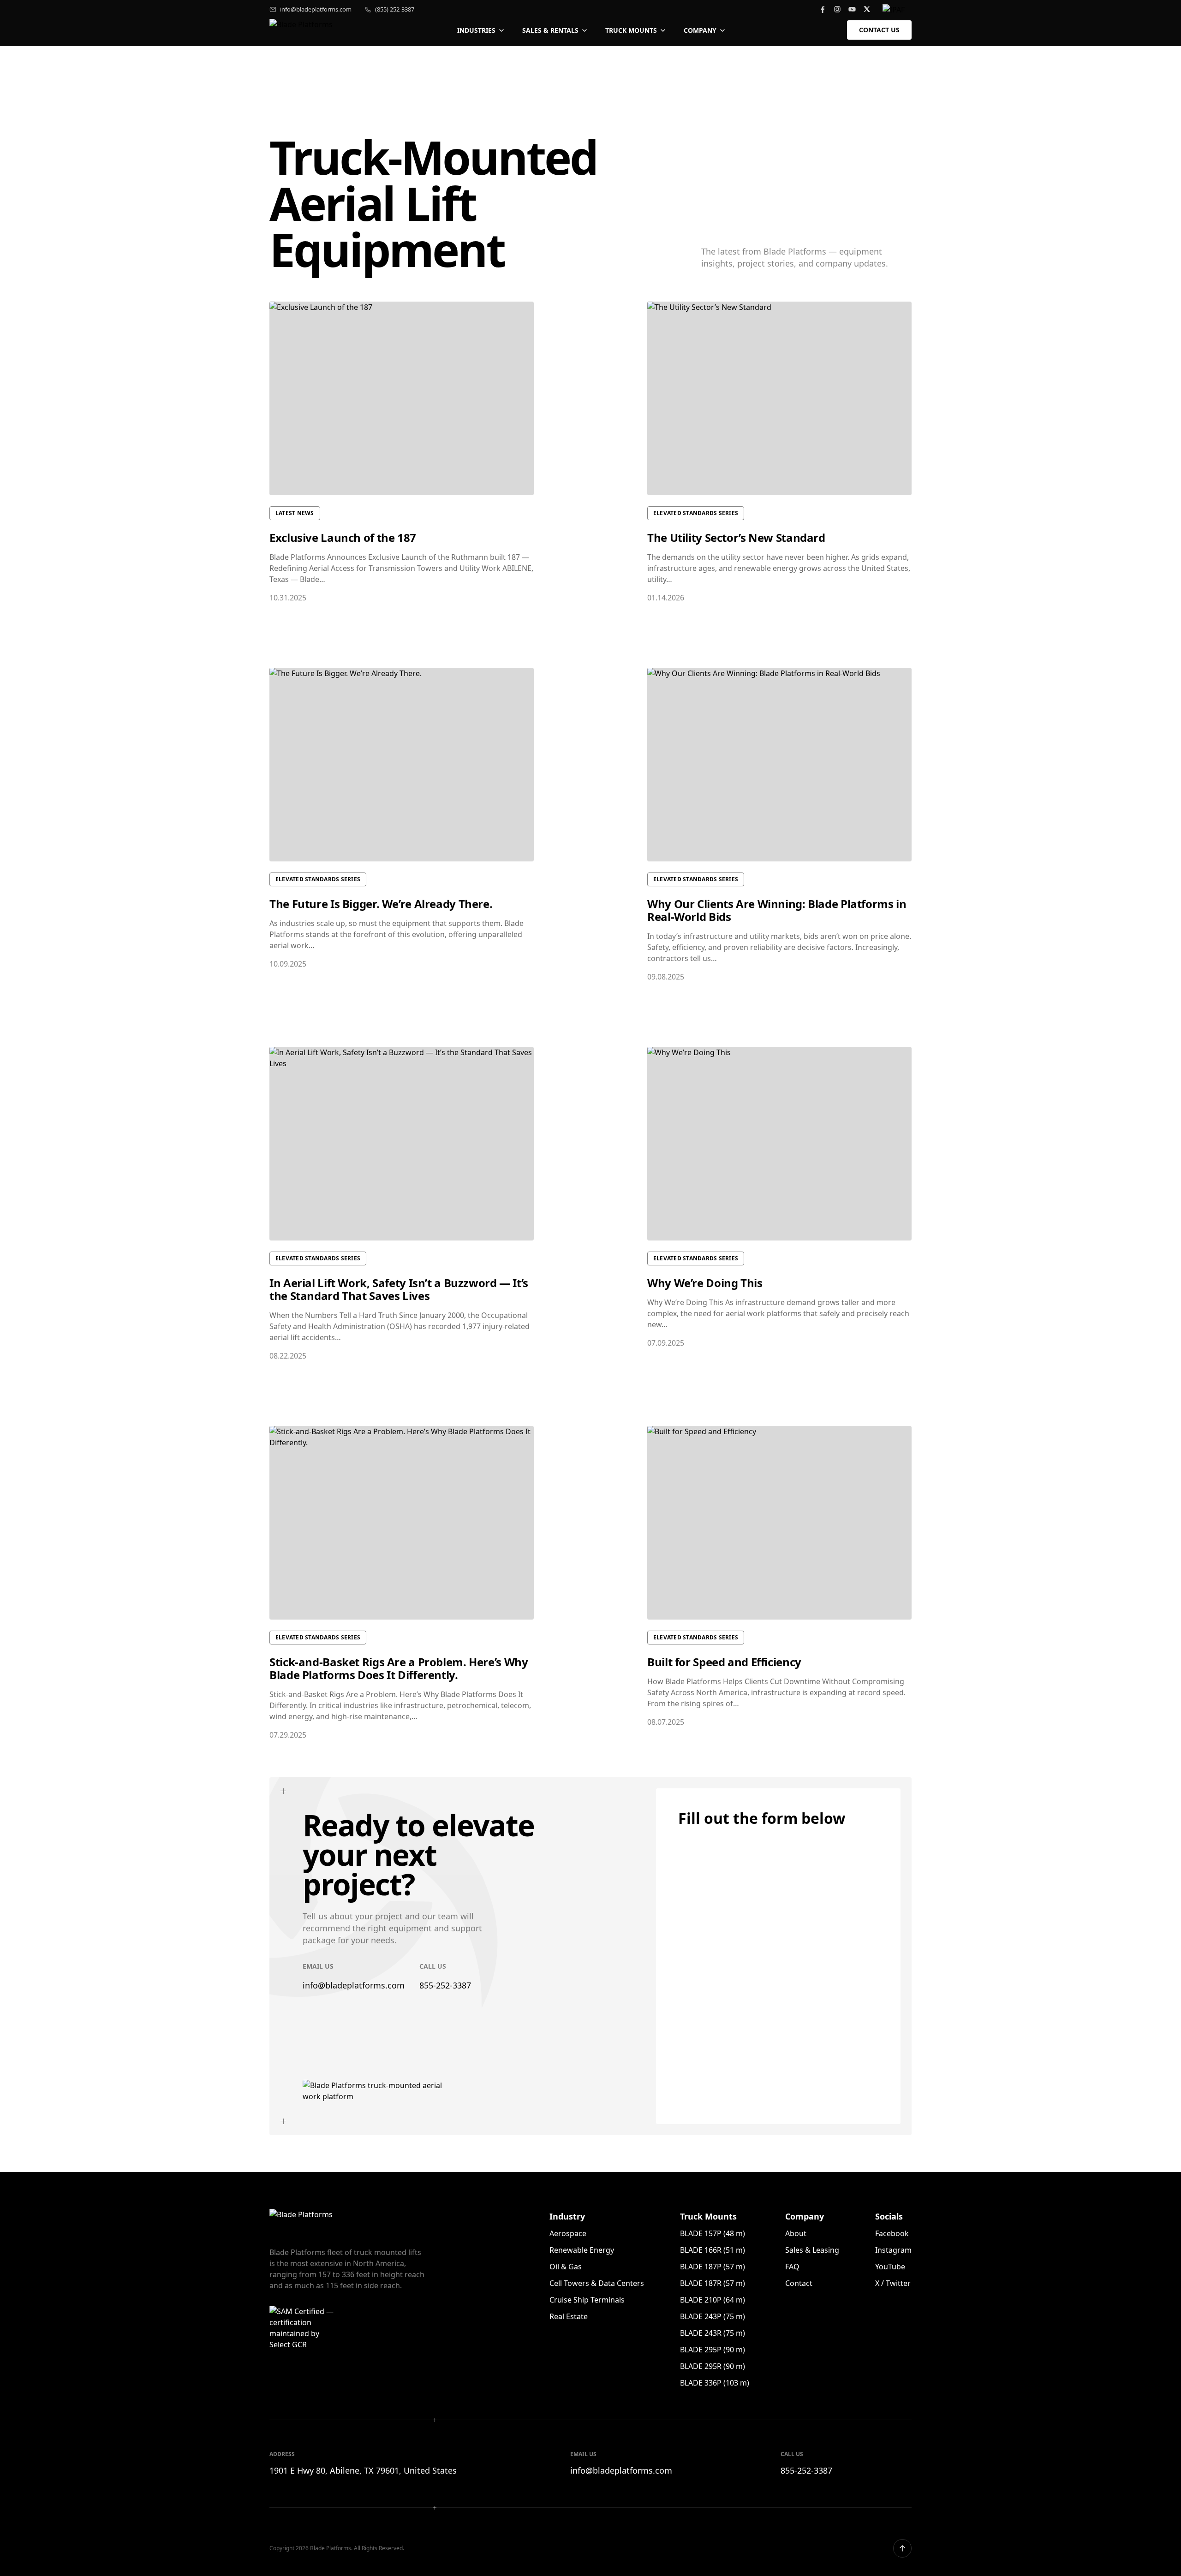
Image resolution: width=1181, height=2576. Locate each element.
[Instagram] (837, 9)
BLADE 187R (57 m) (713, 2283)
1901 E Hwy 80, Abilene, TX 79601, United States (363, 2470)
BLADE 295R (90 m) (713, 2366)
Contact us (879, 30)
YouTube (890, 2267)
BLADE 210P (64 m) (713, 2300)
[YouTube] (852, 9)
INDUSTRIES (476, 30)
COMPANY (700, 30)
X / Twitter (893, 2283)
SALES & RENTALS (550, 30)
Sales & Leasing (812, 2250)
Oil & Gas (566, 2267)
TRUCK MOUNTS (631, 30)
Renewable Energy (582, 2250)
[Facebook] (823, 9)
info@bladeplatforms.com (316, 9)
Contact (799, 2283)
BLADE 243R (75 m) (713, 2333)
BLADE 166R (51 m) (713, 2250)
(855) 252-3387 (395, 9)
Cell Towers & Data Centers (597, 2283)
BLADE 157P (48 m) (713, 2233)
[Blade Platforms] (302, 30)
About (796, 2233)
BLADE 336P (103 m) (715, 2383)
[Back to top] (902, 2548)
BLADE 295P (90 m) (713, 2350)
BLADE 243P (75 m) (713, 2316)
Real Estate (569, 2316)
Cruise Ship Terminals (587, 2300)
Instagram (893, 2250)
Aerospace (568, 2233)
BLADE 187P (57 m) (713, 2267)
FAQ (792, 2267)
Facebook (892, 2233)
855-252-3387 (445, 1985)
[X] (867, 9)
